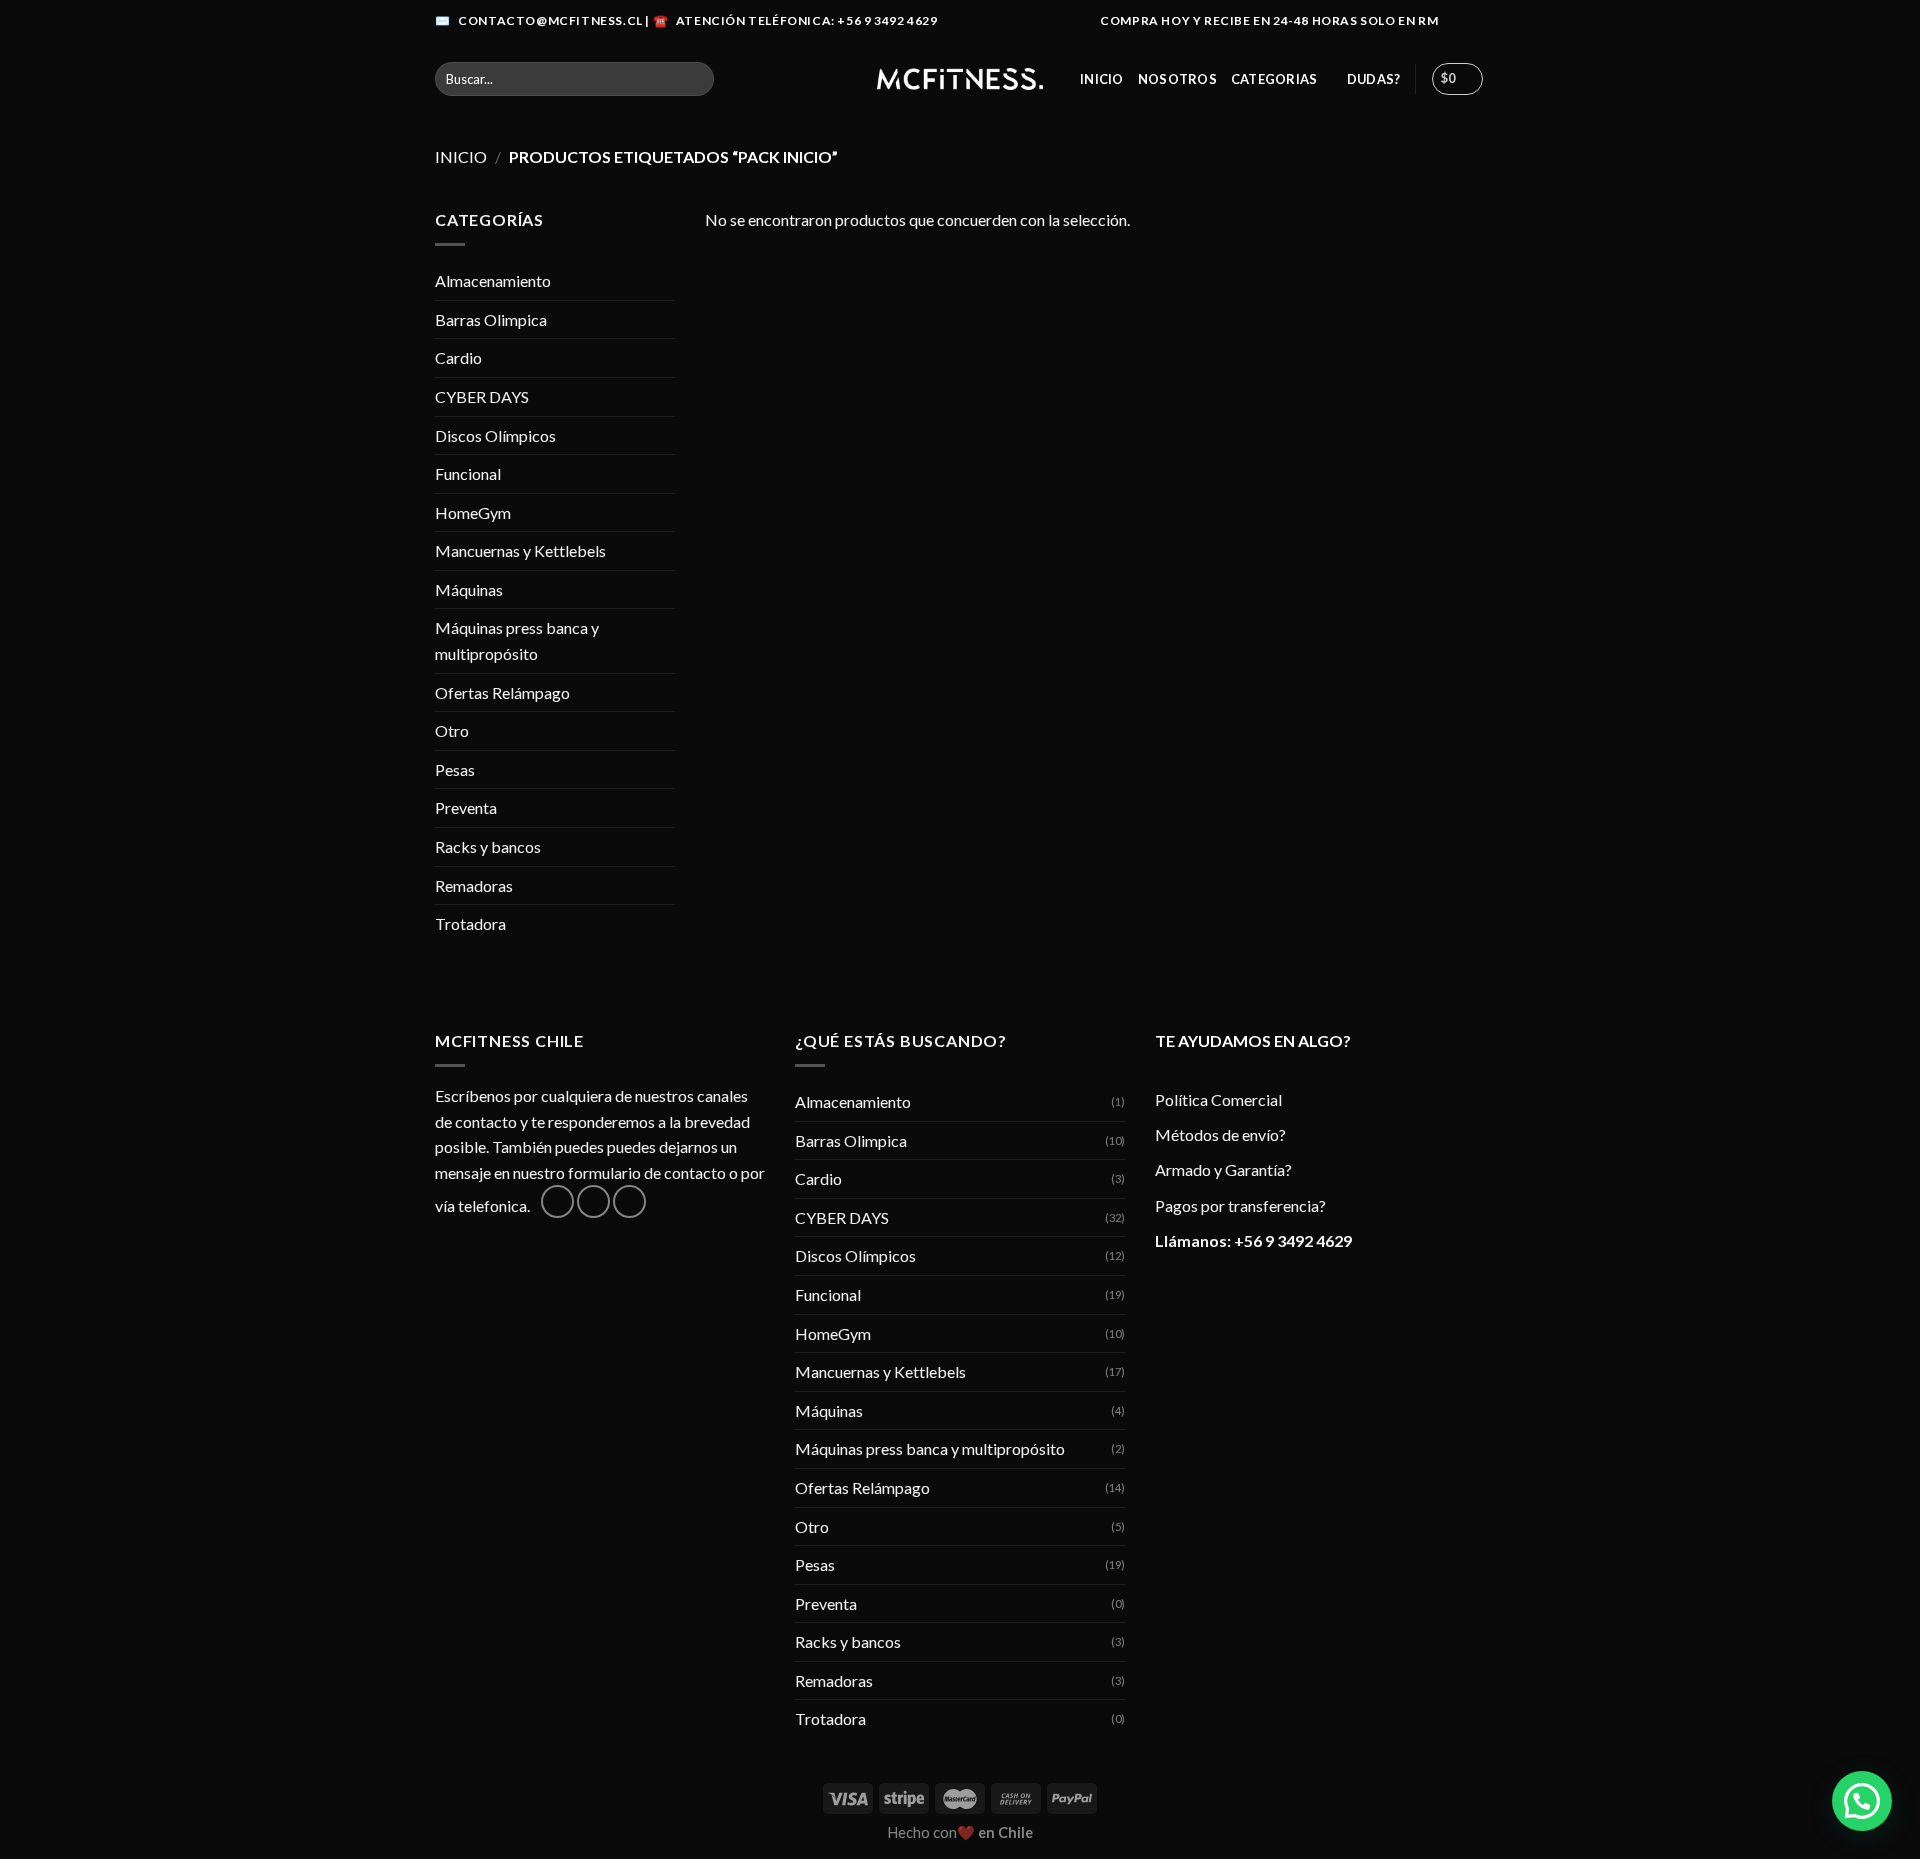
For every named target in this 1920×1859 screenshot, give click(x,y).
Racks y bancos (488, 846)
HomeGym (473, 512)
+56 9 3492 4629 (1293, 1240)
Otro (452, 730)
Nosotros (1177, 79)
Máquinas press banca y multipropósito (517, 640)
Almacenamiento (493, 280)
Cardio (458, 357)
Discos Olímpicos (495, 435)
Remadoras (474, 885)
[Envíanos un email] (629, 1201)
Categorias (1274, 79)
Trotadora (470, 923)
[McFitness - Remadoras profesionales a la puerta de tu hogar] (960, 79)
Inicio (1102, 79)
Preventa (466, 807)
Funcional (468, 473)
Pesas (455, 769)
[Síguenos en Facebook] (1456, 21)
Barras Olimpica (491, 319)
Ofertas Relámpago (502, 692)
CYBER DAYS (482, 396)
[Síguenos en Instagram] (1475, 21)
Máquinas (469, 589)
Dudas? (1374, 79)
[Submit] (694, 79)
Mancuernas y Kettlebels (520, 550)
